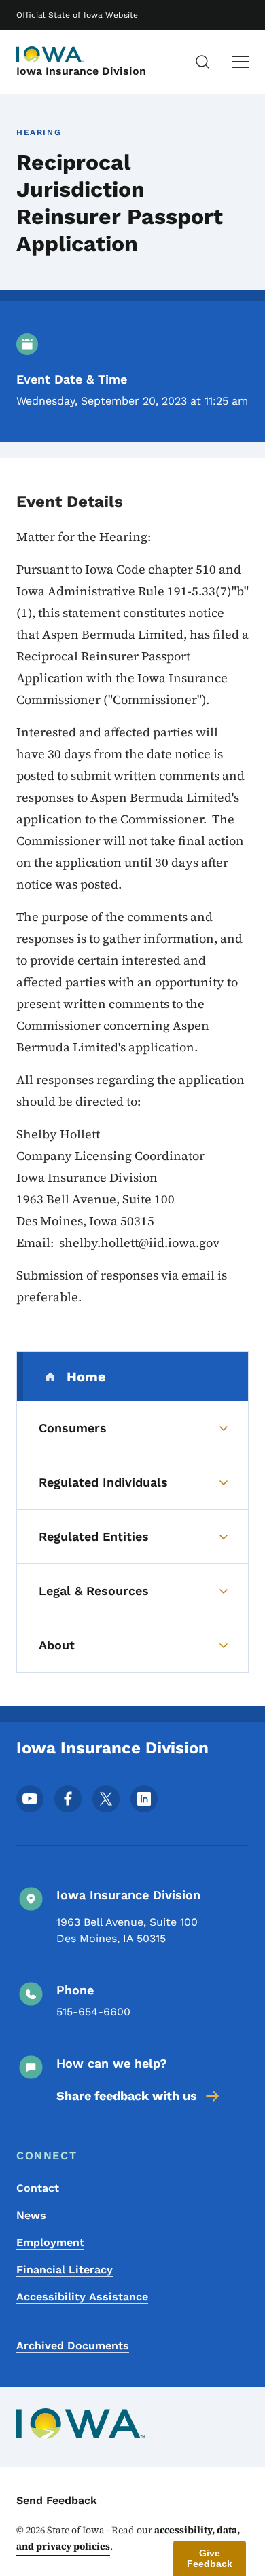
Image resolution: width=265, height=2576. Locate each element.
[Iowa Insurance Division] (50, 54)
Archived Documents (73, 2346)
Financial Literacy (65, 2270)
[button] (210, 2558)
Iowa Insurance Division (81, 71)
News (31, 2215)
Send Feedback (57, 2500)
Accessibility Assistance (82, 2297)
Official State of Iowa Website (77, 15)
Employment (50, 2242)
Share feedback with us (127, 2096)
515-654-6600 (93, 2012)
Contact (38, 2188)
